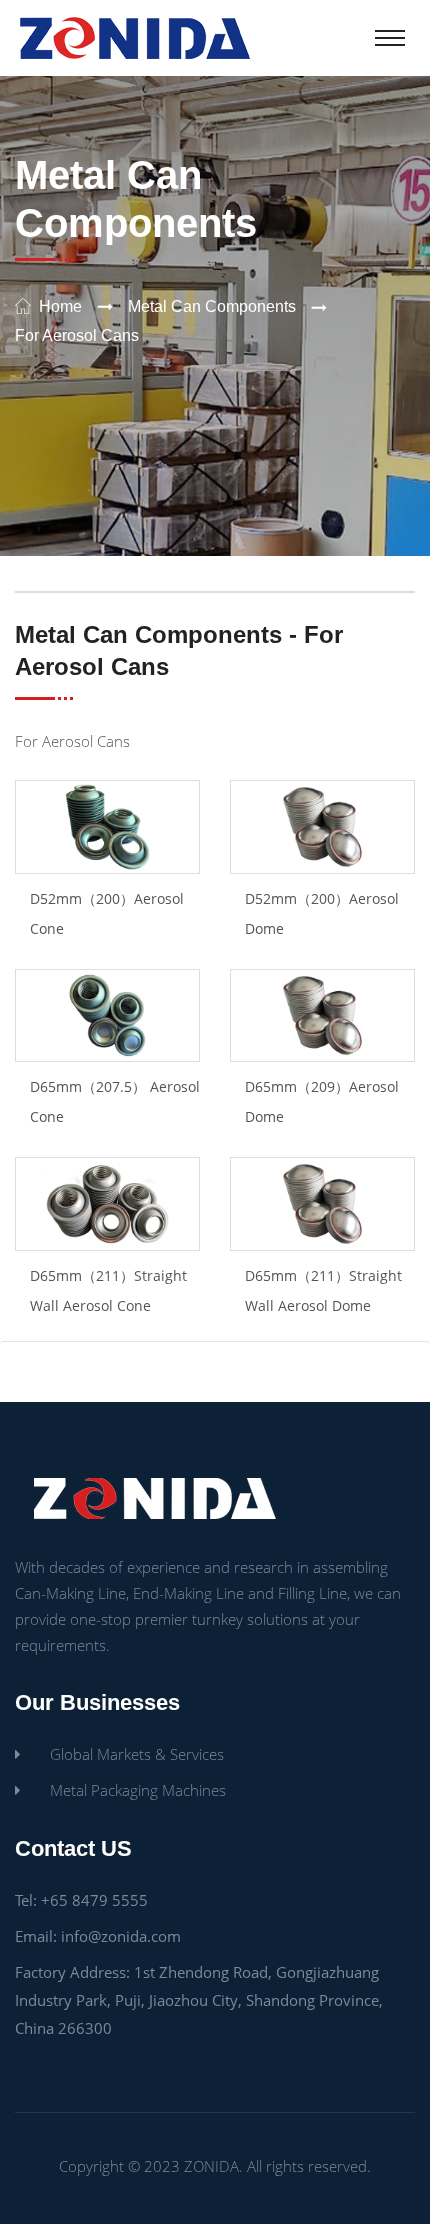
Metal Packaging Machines (138, 1790)
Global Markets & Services (137, 1754)
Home (60, 306)
